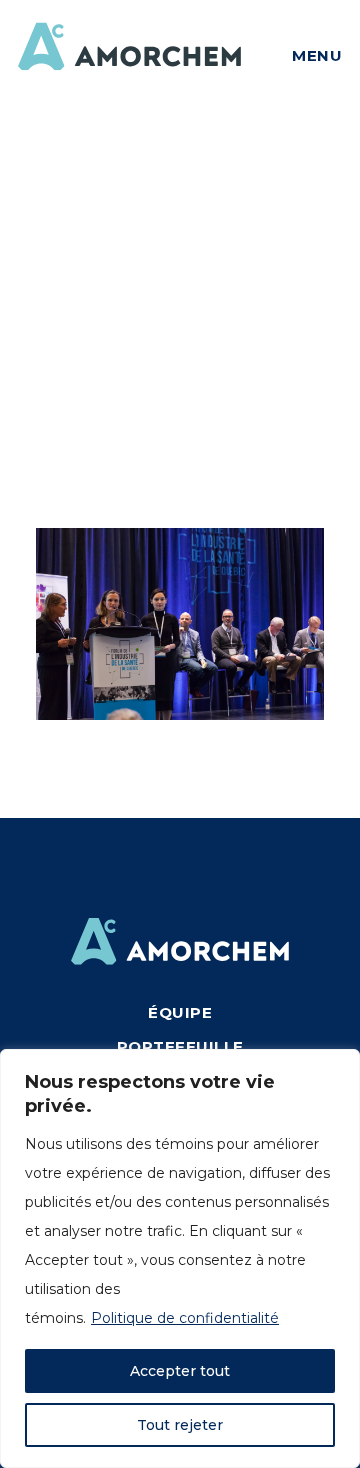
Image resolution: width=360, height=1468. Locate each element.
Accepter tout (180, 1371)
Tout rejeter (180, 1425)
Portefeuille (180, 1046)
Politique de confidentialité (185, 1318)
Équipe (180, 1012)
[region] (180, 1258)
